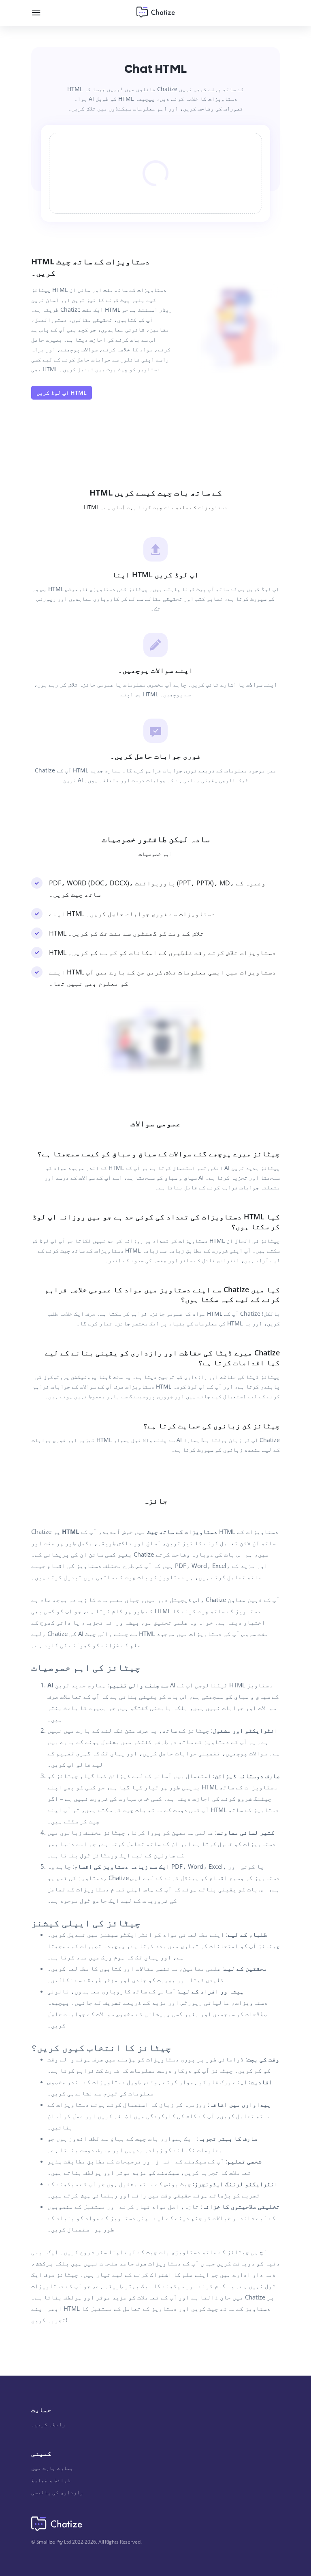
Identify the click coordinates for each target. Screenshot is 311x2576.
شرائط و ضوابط (51, 2480)
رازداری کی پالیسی (57, 2492)
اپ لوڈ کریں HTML (62, 392)
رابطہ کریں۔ (48, 2424)
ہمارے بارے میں (52, 2468)
